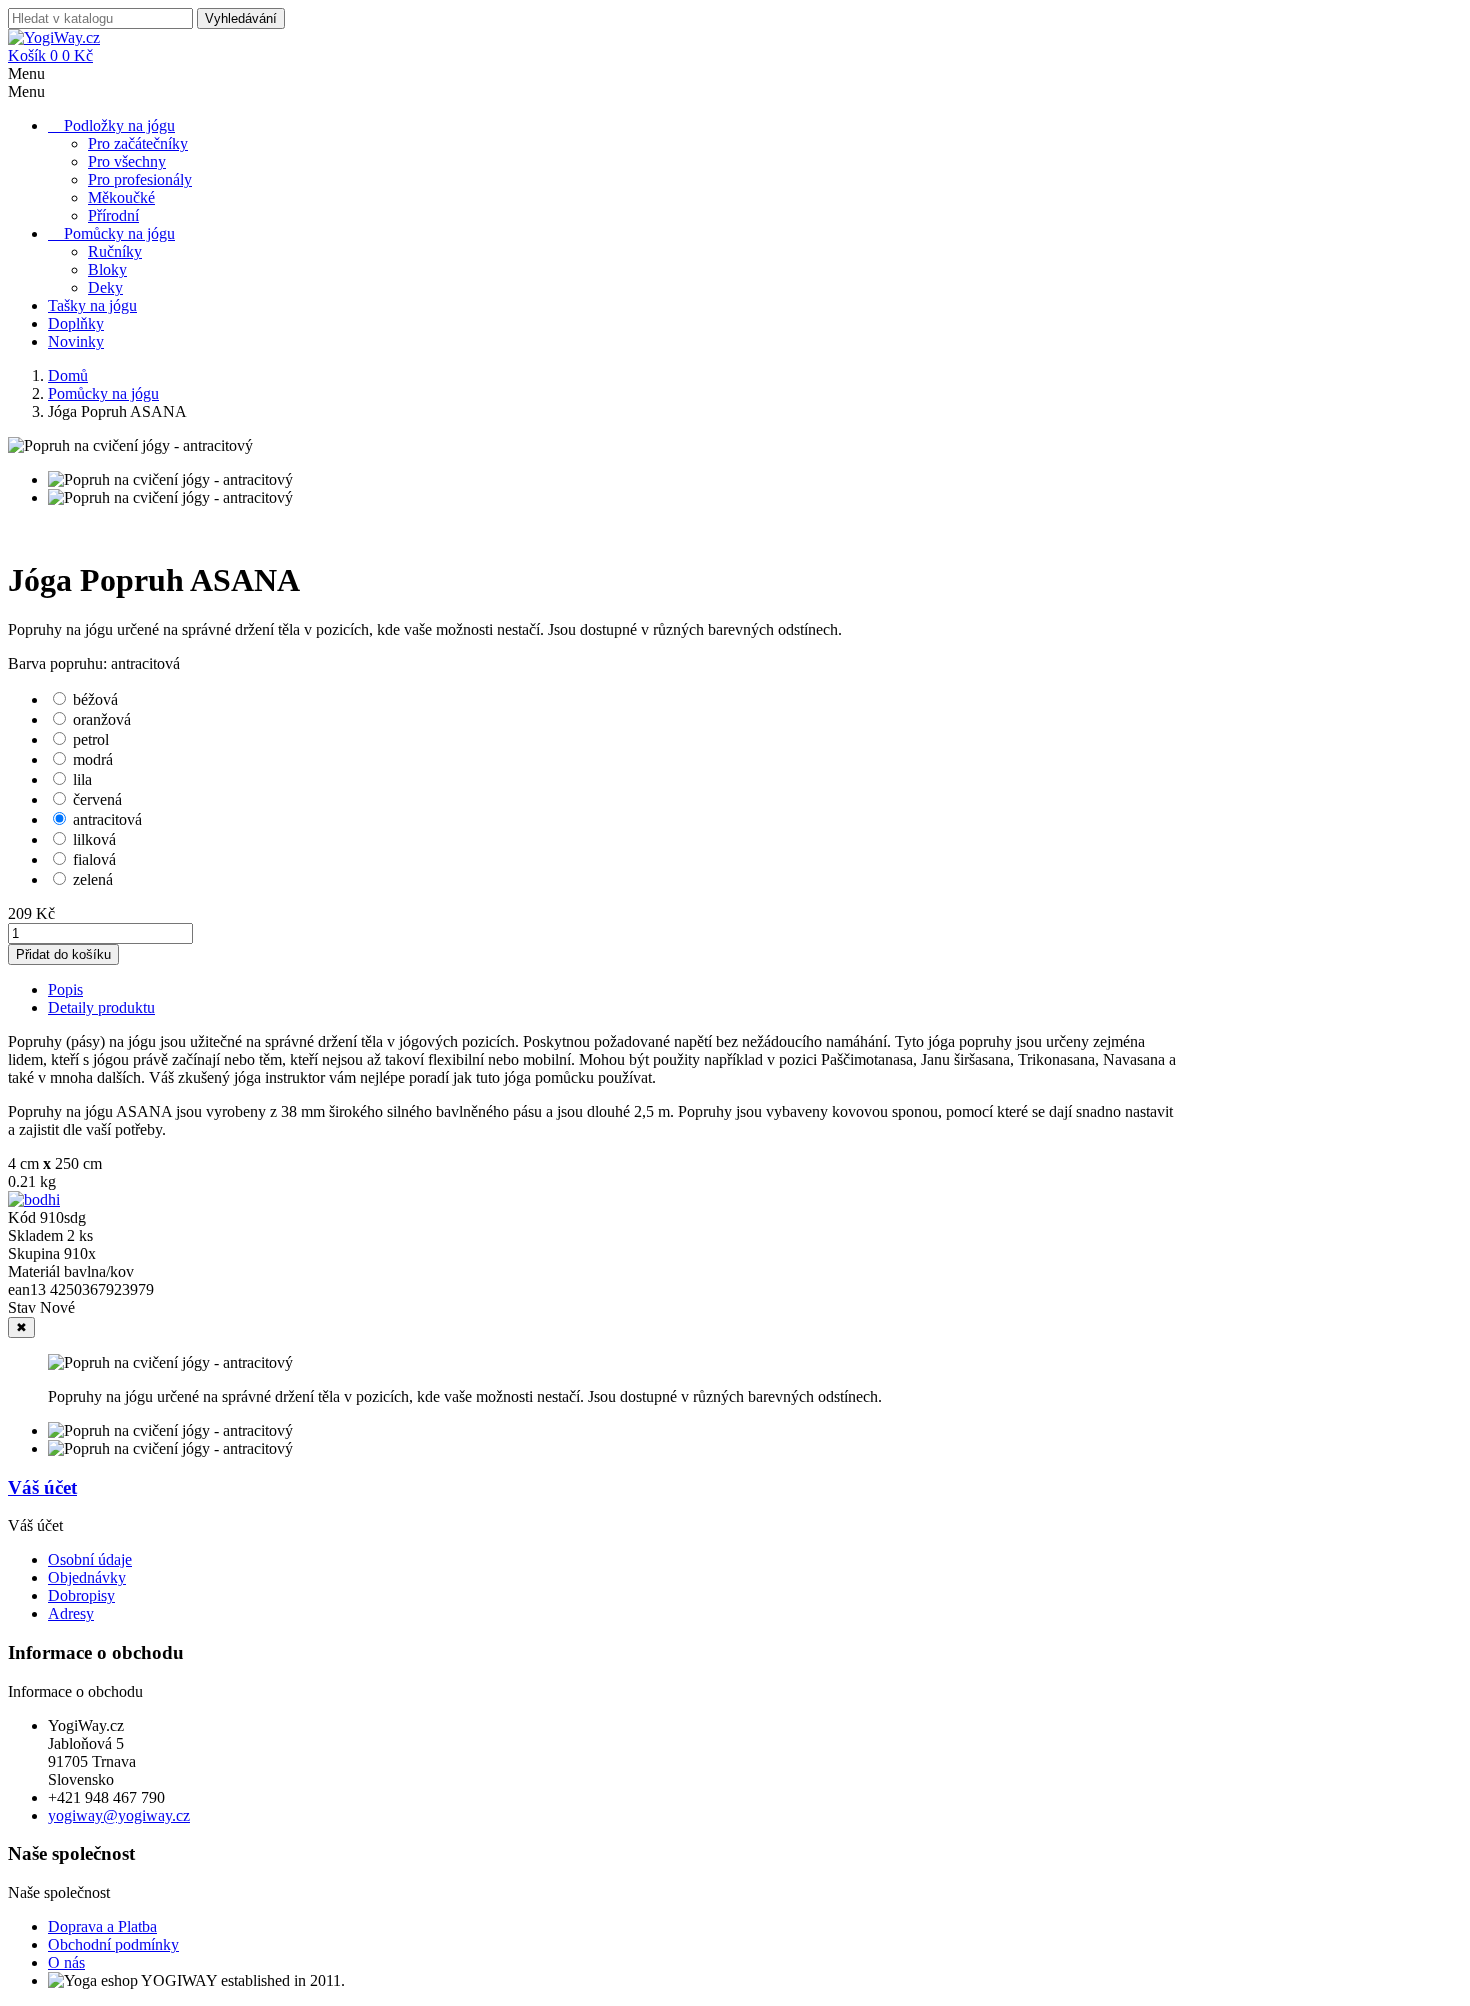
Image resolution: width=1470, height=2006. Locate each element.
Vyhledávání (241, 18)
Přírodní (113, 215)
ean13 (29, 1289)
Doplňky (76, 323)
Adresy (71, 1613)
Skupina (36, 1253)
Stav (24, 1307)
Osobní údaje (90, 1559)
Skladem (35, 1235)
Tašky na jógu (92, 305)
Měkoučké (121, 197)
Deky (105, 287)
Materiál (36, 1271)
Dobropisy (81, 1595)
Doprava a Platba (102, 1926)
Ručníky (115, 251)
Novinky (76, 341)
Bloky (107, 269)
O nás (66, 1962)
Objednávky (87, 1577)
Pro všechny (127, 161)
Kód (24, 1217)
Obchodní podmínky (113, 1944)
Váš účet (42, 1487)
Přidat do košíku (63, 954)
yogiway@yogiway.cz (119, 1815)
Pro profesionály (140, 179)
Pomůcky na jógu (119, 233)
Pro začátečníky (138, 143)
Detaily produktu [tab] (101, 1007)
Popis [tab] (65, 989)
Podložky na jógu (119, 125)
